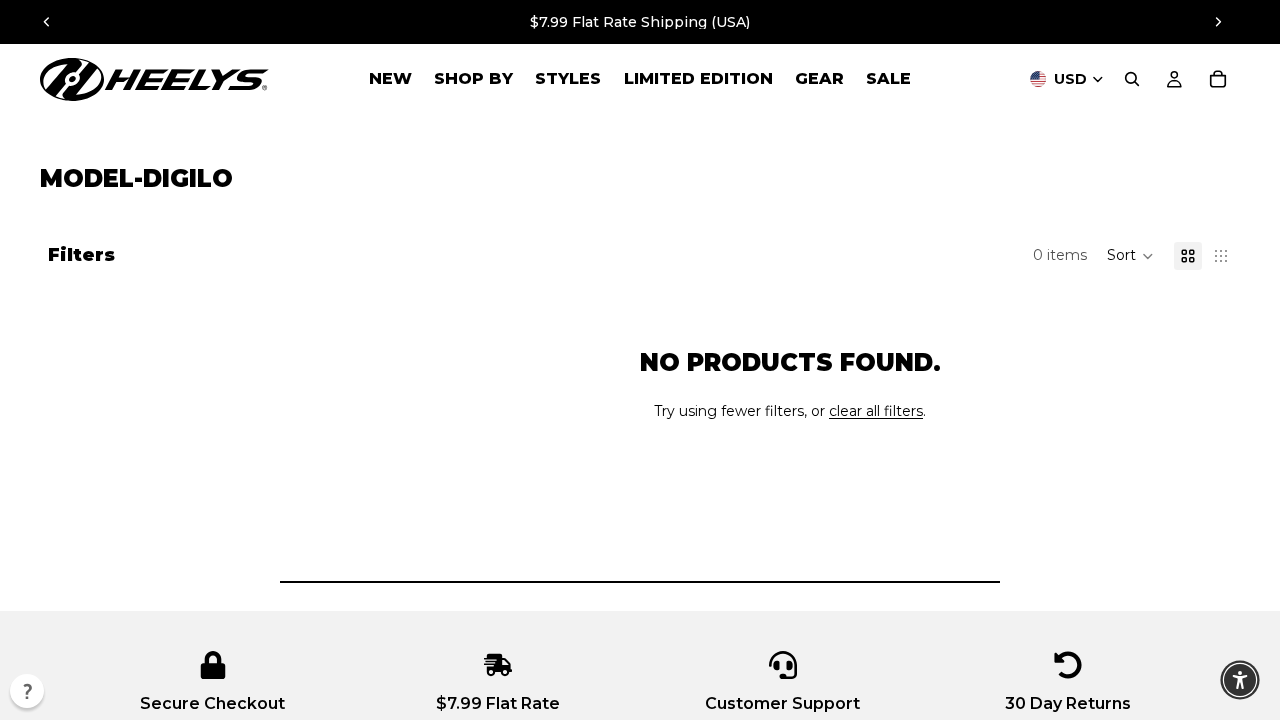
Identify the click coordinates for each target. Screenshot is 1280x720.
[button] (1130, 256)
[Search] (1132, 79)
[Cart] (1218, 79)
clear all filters (876, 411)
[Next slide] (1218, 22)
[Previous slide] (47, 22)
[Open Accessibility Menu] (1240, 680)
